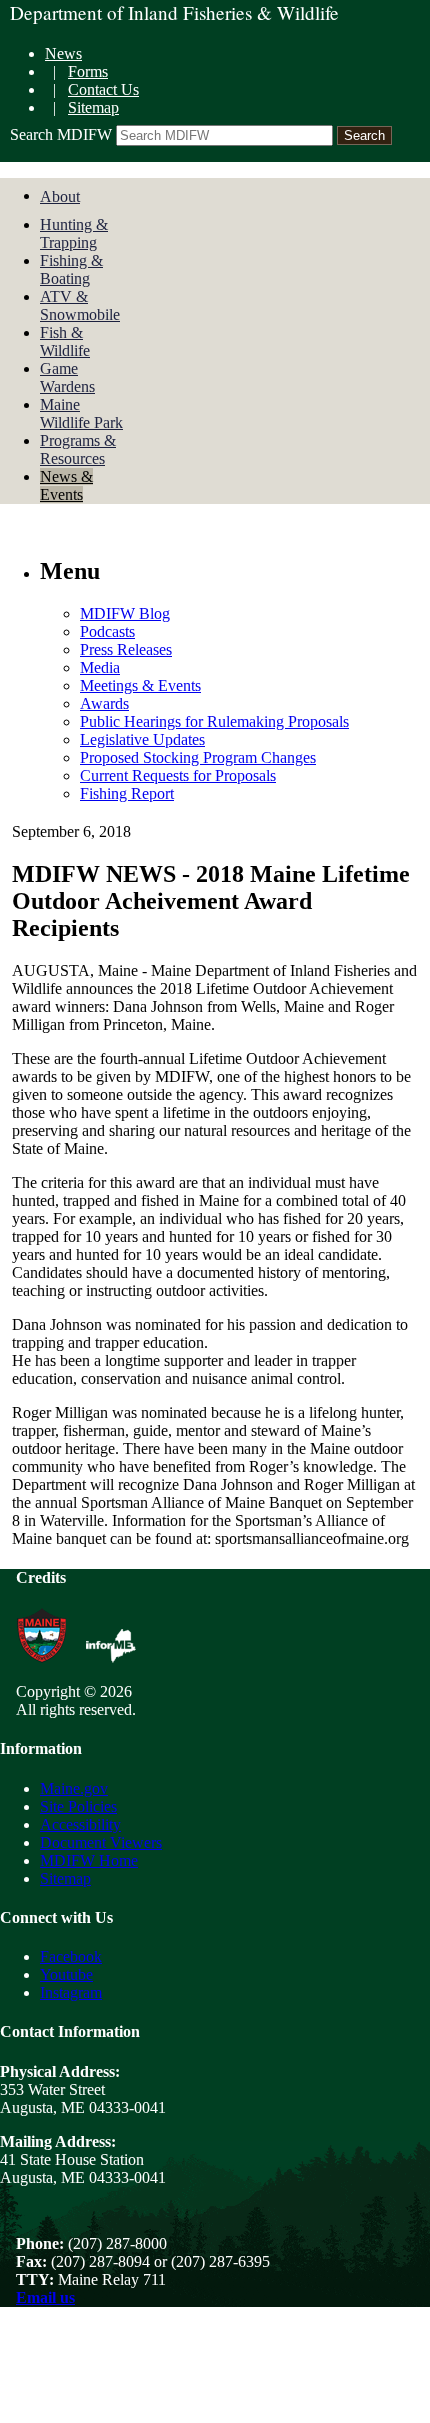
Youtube (66, 1974)
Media (100, 667)
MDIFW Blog (125, 613)
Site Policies (78, 1806)
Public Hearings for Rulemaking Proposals (214, 721)
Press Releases (126, 649)
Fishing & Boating (71, 269)
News (63, 53)
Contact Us (103, 89)
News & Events (66, 485)
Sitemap (93, 107)
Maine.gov (74, 1788)
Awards (104, 703)
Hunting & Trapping (74, 233)
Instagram (71, 1992)
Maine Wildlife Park (81, 413)
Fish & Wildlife (65, 341)
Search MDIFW (61, 134)
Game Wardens (67, 377)
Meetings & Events (140, 685)
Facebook (71, 1956)
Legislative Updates (142, 739)
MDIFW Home (89, 1860)
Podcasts (107, 631)
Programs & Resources (78, 449)
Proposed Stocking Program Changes (198, 757)
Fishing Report (127, 793)
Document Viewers (101, 1842)
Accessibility (80, 1824)
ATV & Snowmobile (80, 305)
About (60, 196)
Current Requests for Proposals (178, 775)
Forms (88, 71)
